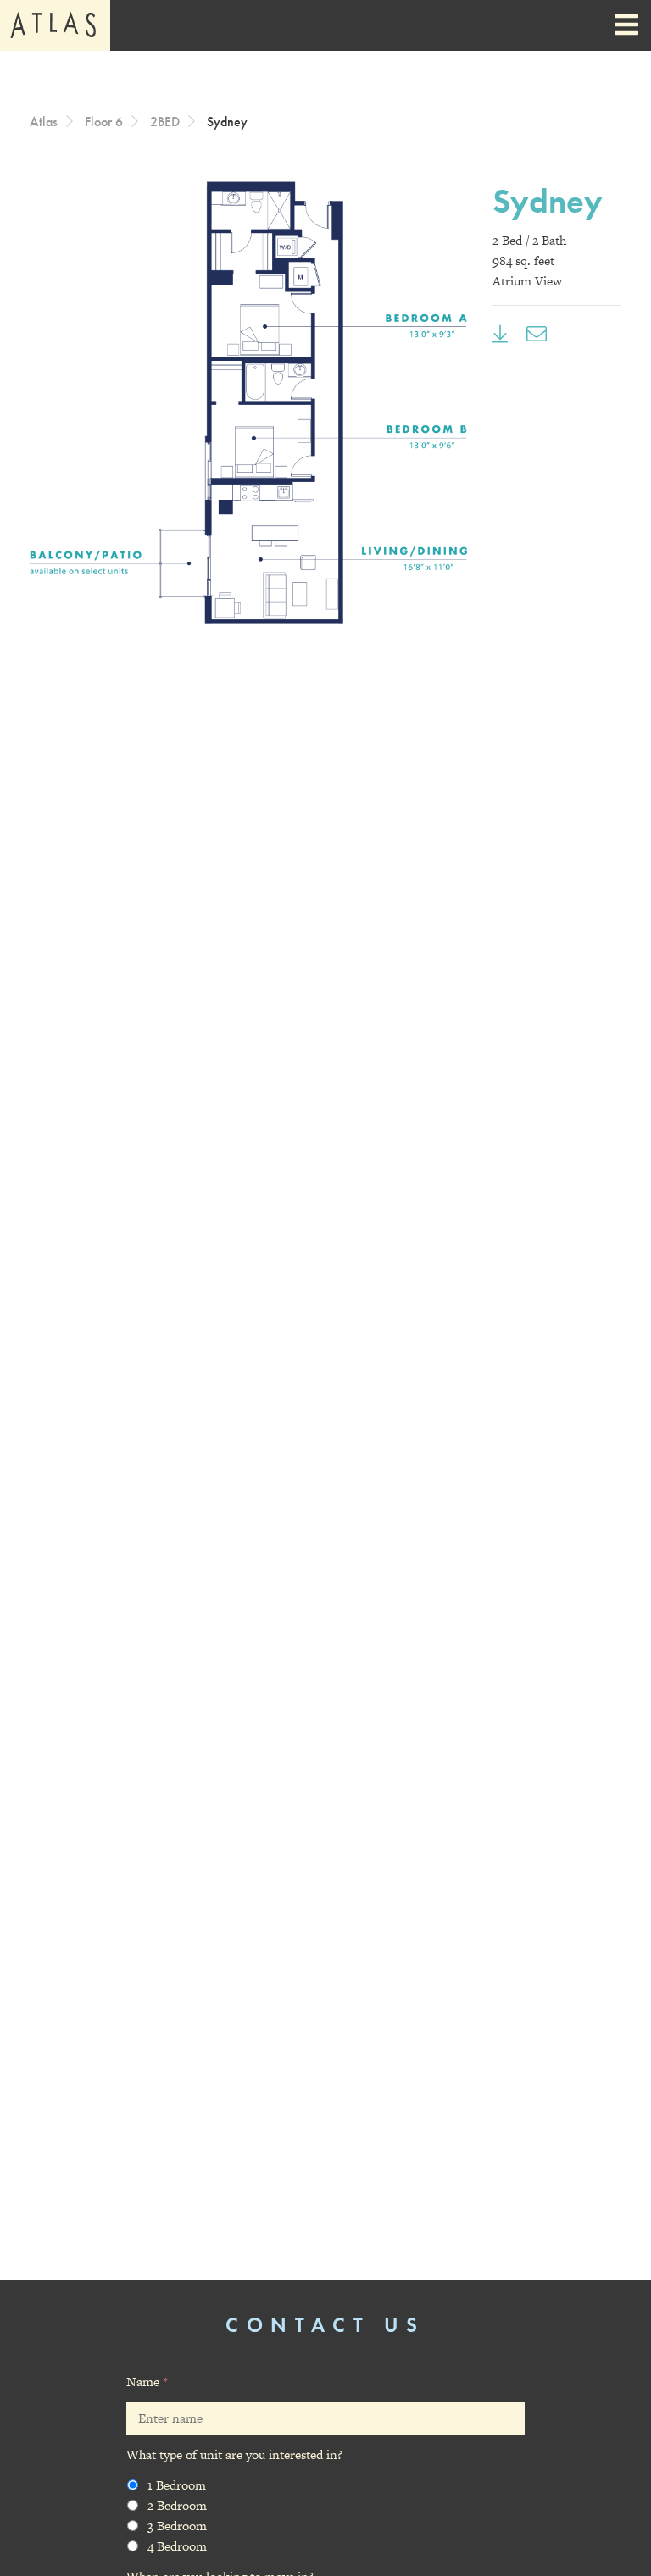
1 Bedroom (177, 2485)
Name (147, 2382)
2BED (165, 122)
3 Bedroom (177, 2526)
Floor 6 (104, 122)
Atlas (44, 122)
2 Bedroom (177, 2505)
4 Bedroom (177, 2546)
